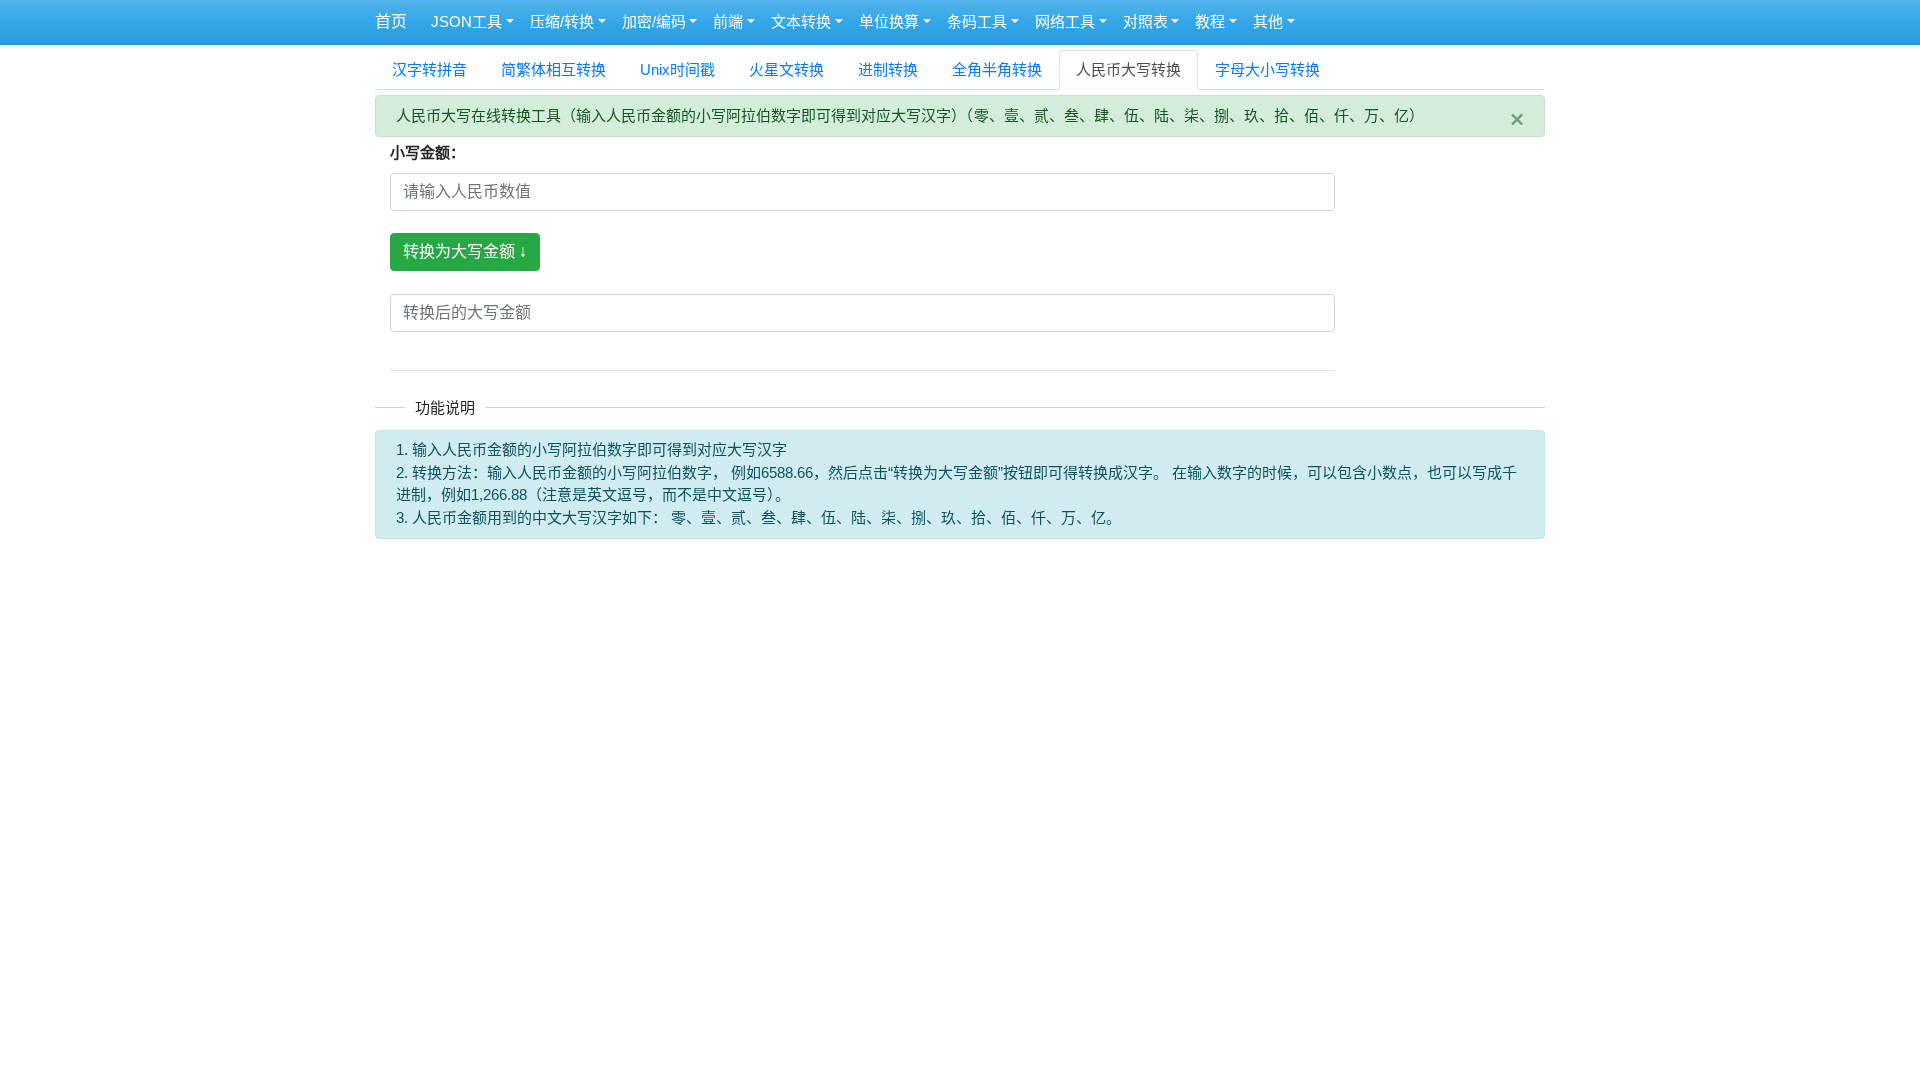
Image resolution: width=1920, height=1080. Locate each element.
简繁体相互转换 (553, 69)
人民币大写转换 (1128, 69)
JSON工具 (466, 21)
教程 (1210, 21)
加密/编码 (654, 21)
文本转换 (801, 21)
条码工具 (977, 21)
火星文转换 (786, 69)
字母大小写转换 (1267, 69)
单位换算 (889, 21)
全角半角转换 (997, 69)
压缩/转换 (562, 21)
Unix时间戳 (677, 69)
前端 (728, 21)
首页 (391, 21)
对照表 (1145, 21)
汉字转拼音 (429, 69)
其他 (1268, 21)
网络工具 (1065, 21)
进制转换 (888, 69)
